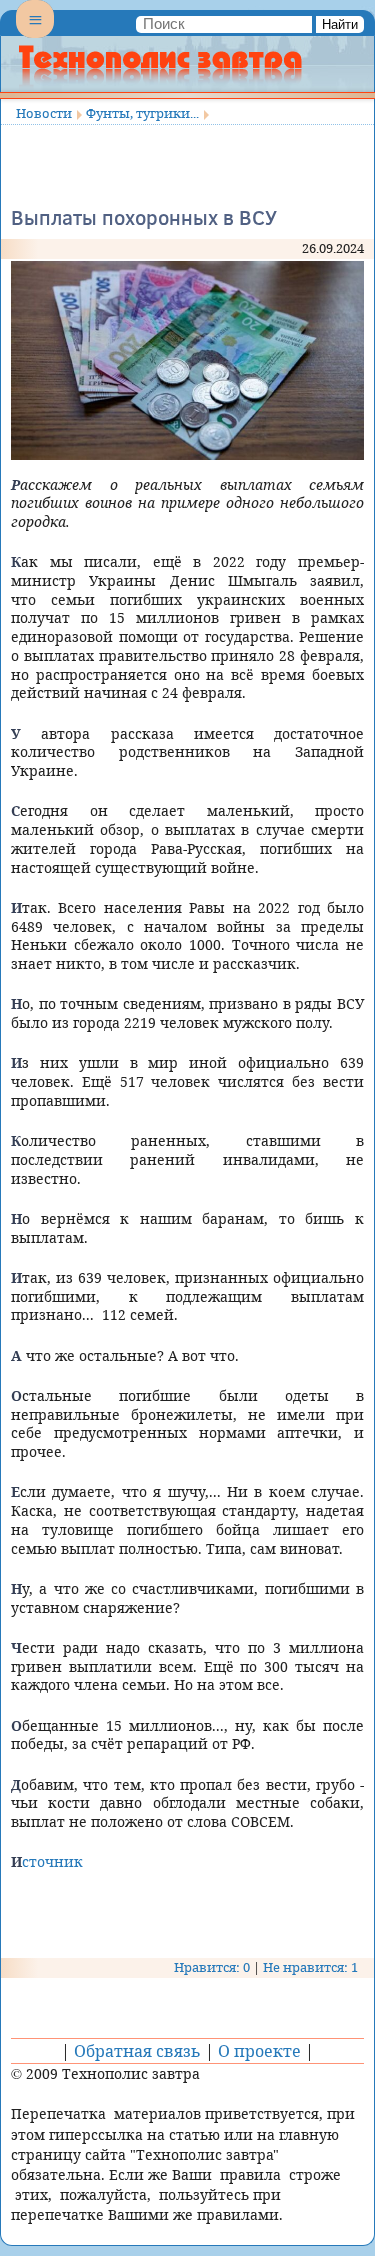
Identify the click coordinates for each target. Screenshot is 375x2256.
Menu (35, 36)
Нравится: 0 (212, 1967)
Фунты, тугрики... (142, 113)
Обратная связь (137, 2051)
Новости (44, 113)
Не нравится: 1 (310, 1967)
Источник (47, 1861)
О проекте (259, 2051)
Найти (340, 24)
